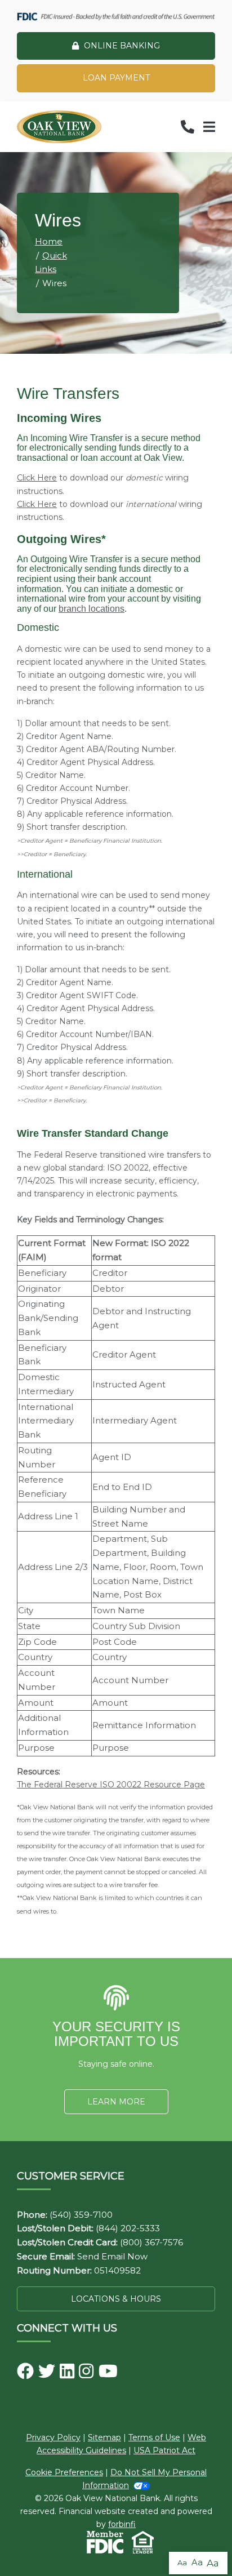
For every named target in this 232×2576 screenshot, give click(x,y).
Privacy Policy (53, 2437)
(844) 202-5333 (128, 2228)
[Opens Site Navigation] (209, 127)
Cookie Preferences (64, 2472)
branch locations (92, 609)
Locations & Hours (116, 2299)
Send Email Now (112, 2256)
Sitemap (104, 2437)
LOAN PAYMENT (116, 78)
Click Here (37, 478)
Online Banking (122, 46)
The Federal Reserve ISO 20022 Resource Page (111, 1785)
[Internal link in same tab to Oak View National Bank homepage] (59, 127)
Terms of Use (154, 2437)
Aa (182, 2562)
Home (49, 241)
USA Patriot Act (164, 2450)
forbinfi (122, 2524)
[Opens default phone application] (188, 127)
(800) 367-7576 (151, 2242)
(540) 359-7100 (81, 2215)
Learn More (116, 2102)
